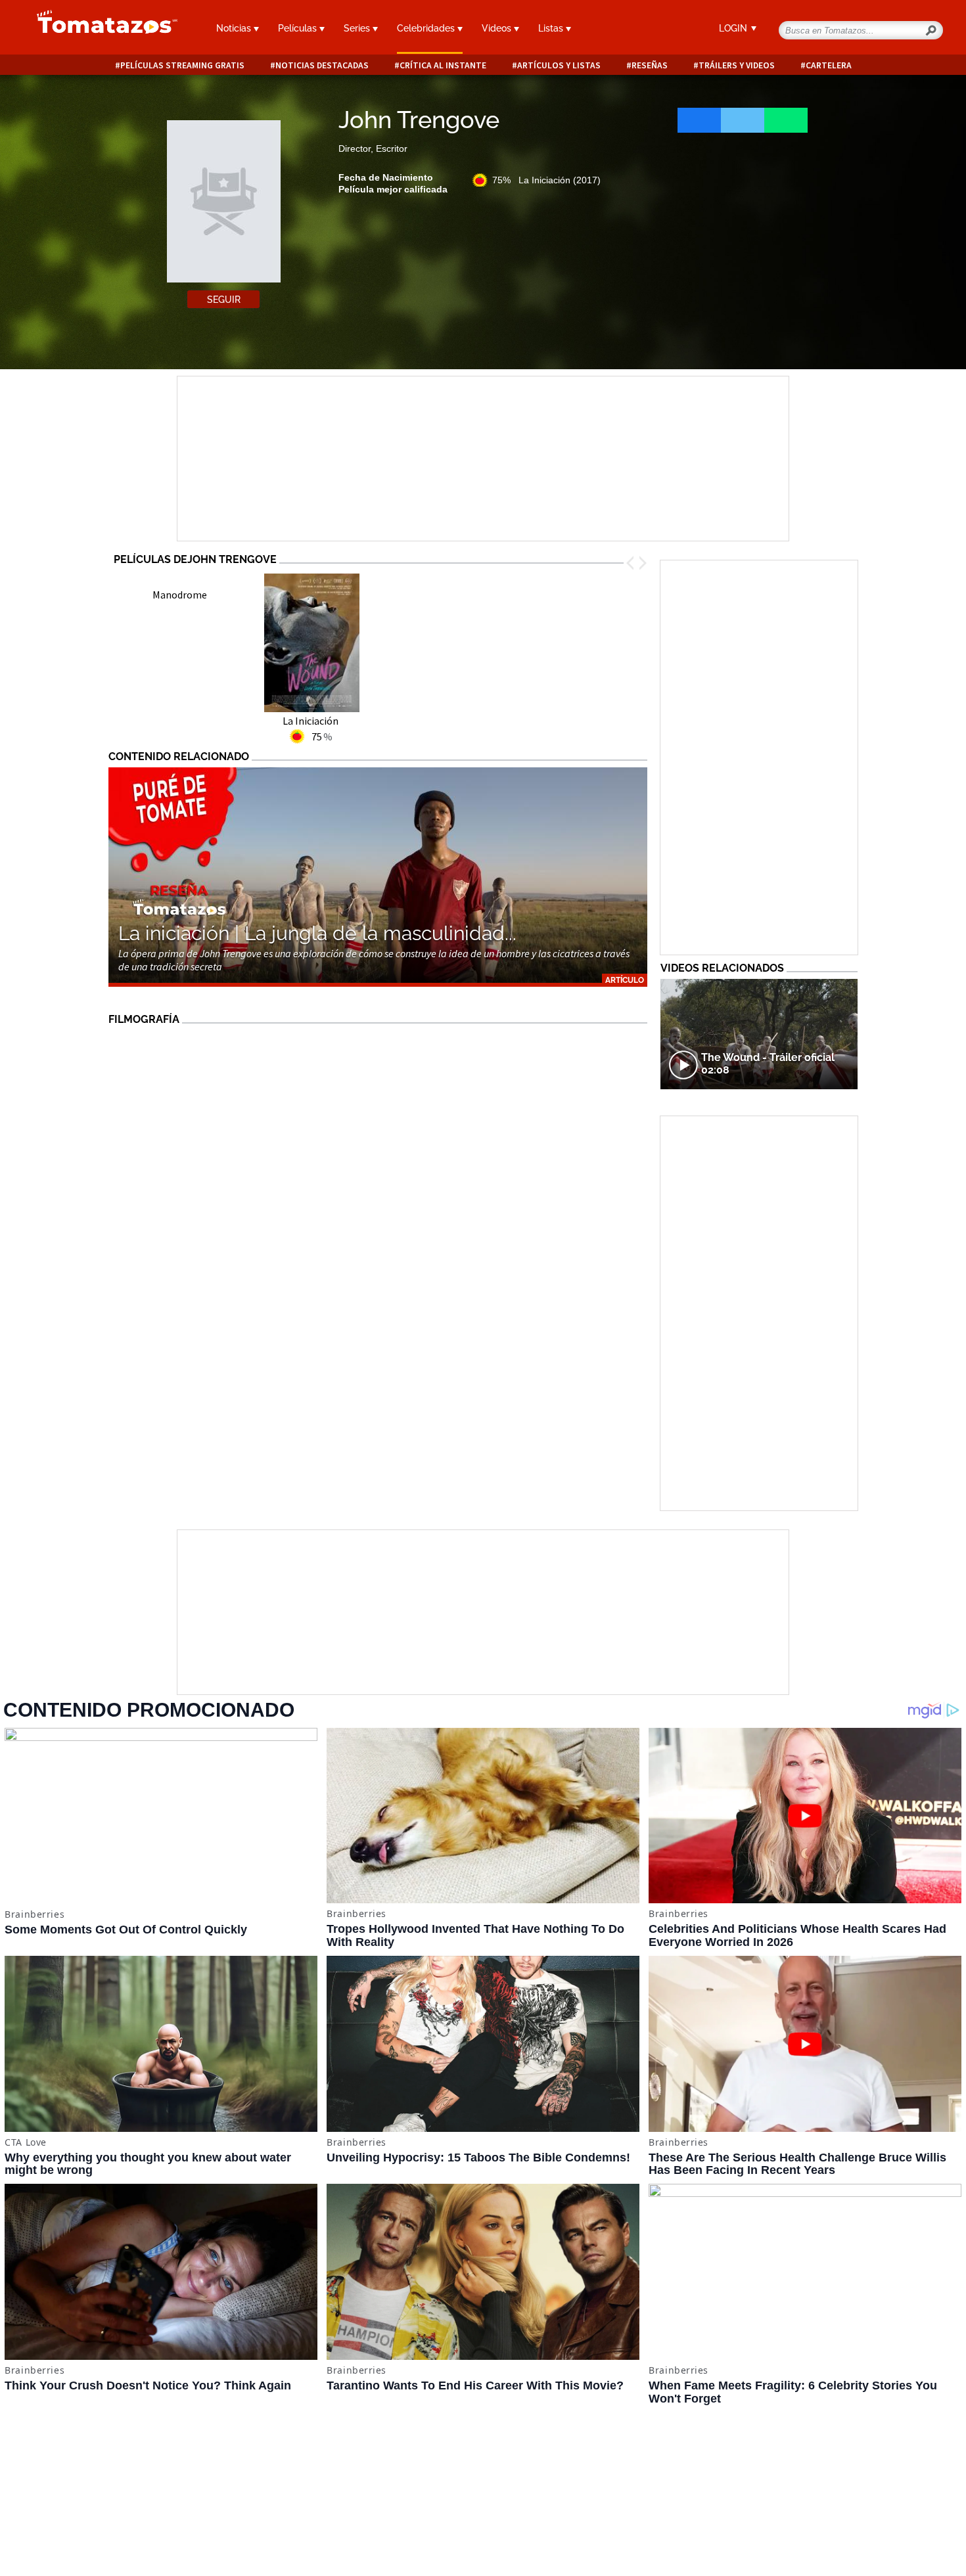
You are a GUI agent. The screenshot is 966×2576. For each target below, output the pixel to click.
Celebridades (427, 28)
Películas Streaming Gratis (182, 65)
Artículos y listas (559, 65)
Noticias (235, 28)
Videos (498, 28)
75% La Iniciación (546, 180)
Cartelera (829, 65)
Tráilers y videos (737, 65)
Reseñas (650, 65)
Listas (552, 28)
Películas (299, 28)
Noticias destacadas (322, 65)
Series (358, 28)
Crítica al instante (443, 65)
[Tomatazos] (102, 29)
